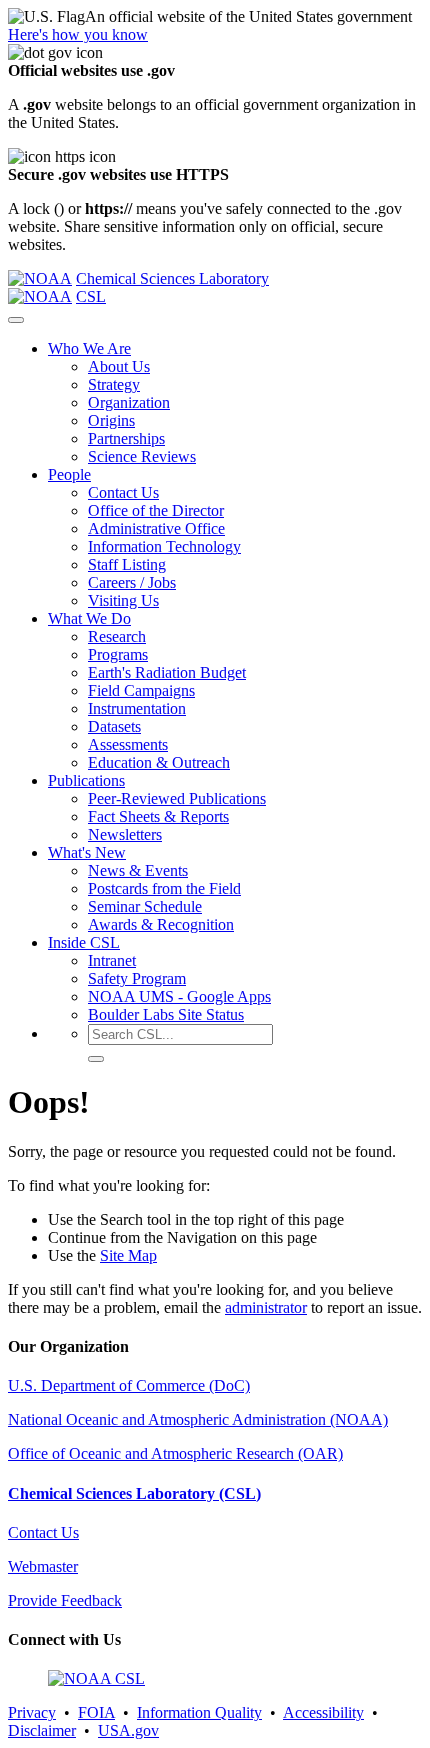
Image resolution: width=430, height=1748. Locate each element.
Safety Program (137, 978)
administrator (266, 1307)
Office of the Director (156, 510)
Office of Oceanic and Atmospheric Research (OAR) (175, 1453)
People (69, 474)
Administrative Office (156, 528)
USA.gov (128, 1730)
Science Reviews (142, 456)
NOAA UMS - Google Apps (179, 996)
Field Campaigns (141, 690)
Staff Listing (127, 564)
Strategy (114, 384)
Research (117, 636)
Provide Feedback (65, 1600)
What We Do (89, 618)
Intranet (112, 960)
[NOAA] (40, 278)
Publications (86, 780)
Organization (129, 402)
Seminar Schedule (145, 906)
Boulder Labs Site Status (166, 1014)
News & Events (138, 870)
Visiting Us (123, 600)
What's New (87, 852)
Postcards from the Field (164, 888)
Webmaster (43, 1566)
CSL (91, 296)
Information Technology (164, 546)
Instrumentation (137, 708)
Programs (118, 654)
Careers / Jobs (132, 582)
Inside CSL (84, 942)
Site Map (128, 1255)
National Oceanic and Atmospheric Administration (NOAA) (198, 1419)
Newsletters (125, 834)
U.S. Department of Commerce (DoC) (129, 1385)
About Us (119, 366)
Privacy (32, 1712)
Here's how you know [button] (78, 34)
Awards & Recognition (161, 924)
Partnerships (126, 438)
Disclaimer (42, 1730)
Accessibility (323, 1712)
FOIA (96, 1712)
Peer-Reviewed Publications (177, 798)
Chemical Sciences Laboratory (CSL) (134, 1493)
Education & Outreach (159, 762)
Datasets (114, 726)
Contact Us (123, 492)
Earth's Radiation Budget (167, 672)
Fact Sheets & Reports (158, 816)
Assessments (128, 744)
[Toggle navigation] (16, 320)
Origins (111, 420)
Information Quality (199, 1712)
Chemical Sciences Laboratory (172, 278)
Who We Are (89, 348)
